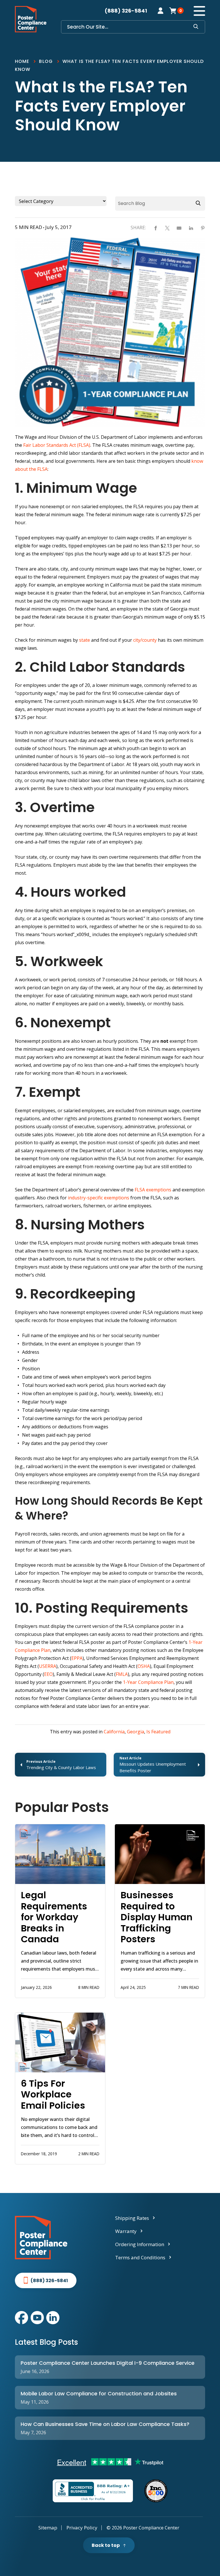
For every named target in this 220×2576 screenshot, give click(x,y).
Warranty (126, 2231)
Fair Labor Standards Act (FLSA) (57, 445)
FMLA (122, 1674)
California (114, 1732)
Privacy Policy (82, 2528)
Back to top (106, 2545)
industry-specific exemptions (99, 1198)
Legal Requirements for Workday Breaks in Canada (54, 1917)
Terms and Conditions (140, 2257)
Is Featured (158, 1732)
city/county (145, 640)
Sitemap (48, 2528)
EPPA (77, 1658)
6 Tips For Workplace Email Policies (53, 2095)
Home (22, 61)
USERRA (48, 1666)
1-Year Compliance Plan (148, 1682)
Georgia (135, 1732)
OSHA (144, 1666)
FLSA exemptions (153, 1190)
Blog (46, 61)
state (85, 640)
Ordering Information (140, 2244)
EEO (48, 1674)
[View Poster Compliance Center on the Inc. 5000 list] (156, 2491)
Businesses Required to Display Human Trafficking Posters (157, 1917)
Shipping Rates (132, 2218)
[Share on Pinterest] (203, 228)
